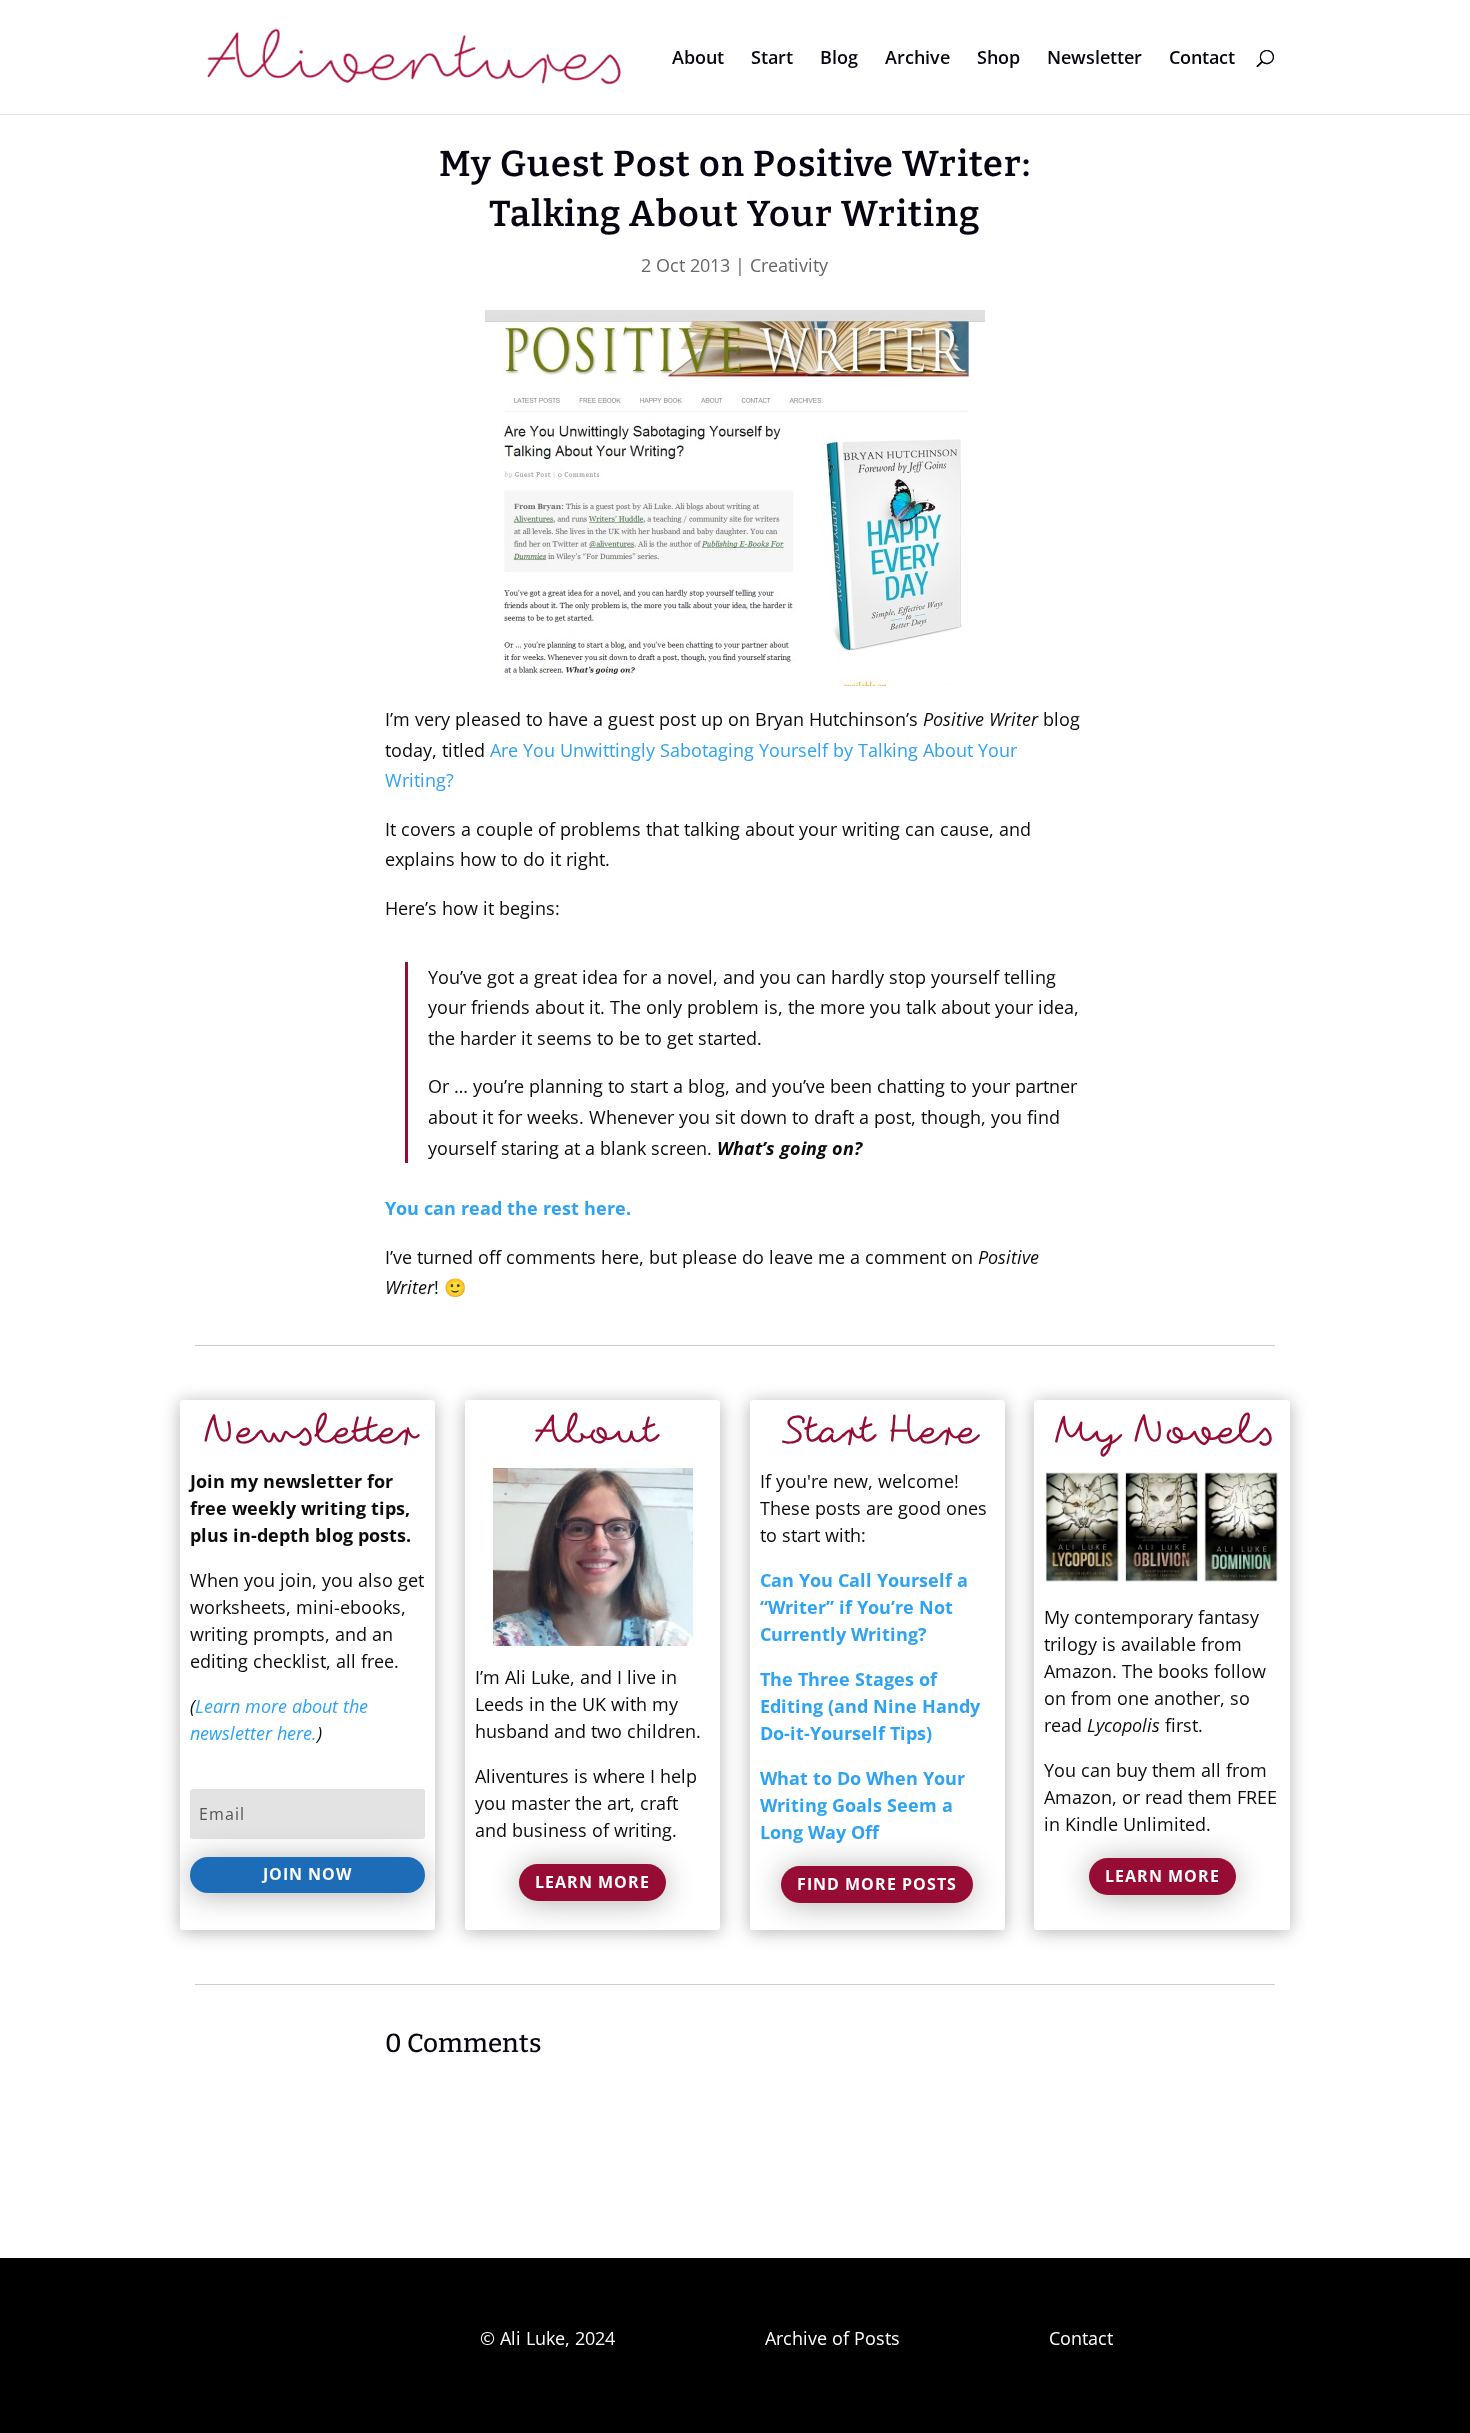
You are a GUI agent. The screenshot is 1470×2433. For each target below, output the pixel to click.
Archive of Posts (832, 2338)
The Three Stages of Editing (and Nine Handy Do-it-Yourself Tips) (870, 1706)
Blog (839, 59)
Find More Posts (877, 1884)
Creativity (789, 265)
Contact (1202, 59)
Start (772, 59)
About (698, 59)
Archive (917, 59)
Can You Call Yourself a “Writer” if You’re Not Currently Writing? (864, 1607)
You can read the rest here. (508, 1208)
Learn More (592, 1882)
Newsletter (1094, 59)
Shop (998, 59)
